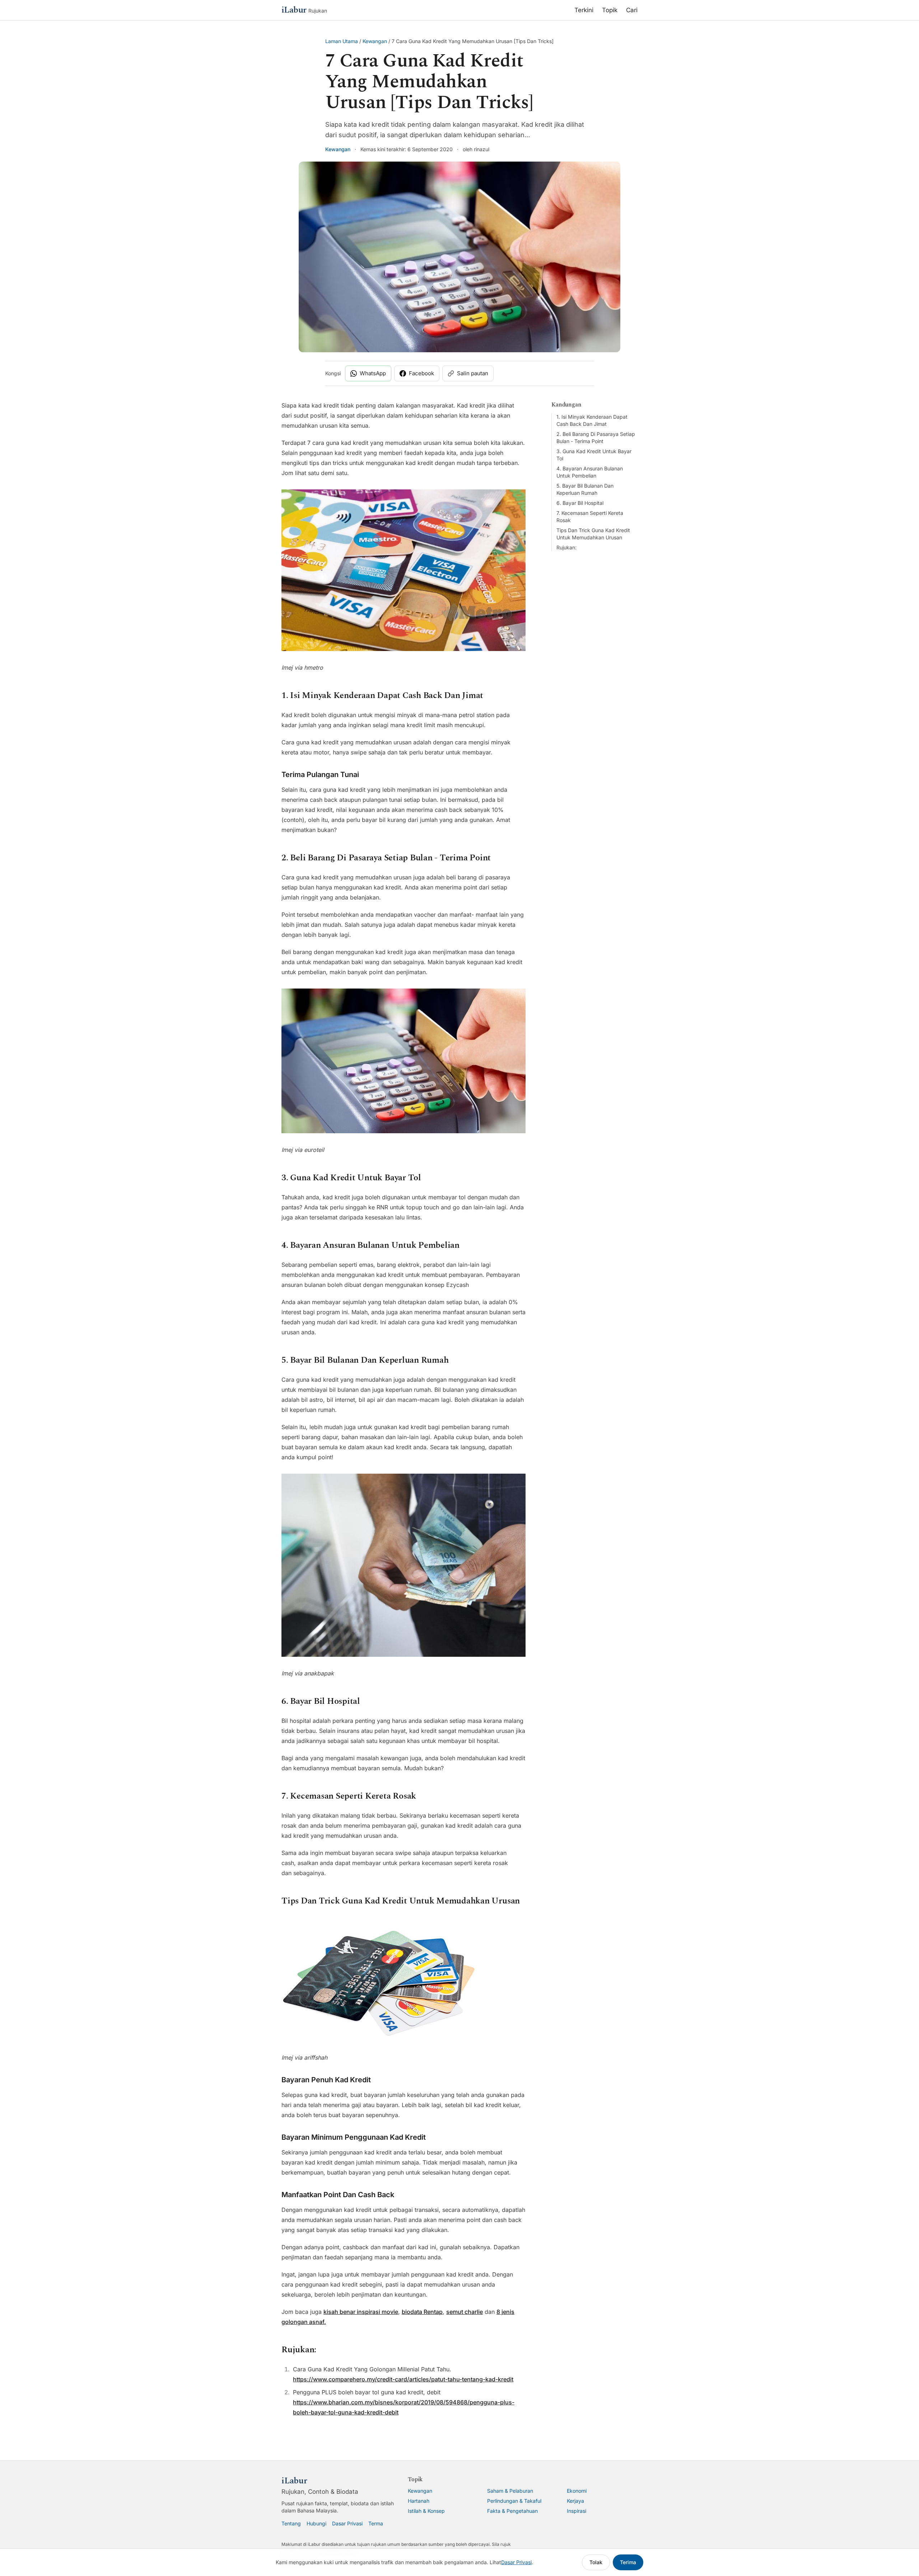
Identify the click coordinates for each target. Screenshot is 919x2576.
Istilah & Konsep (426, 2511)
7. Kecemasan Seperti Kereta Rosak (590, 517)
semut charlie (465, 2312)
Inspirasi (577, 2511)
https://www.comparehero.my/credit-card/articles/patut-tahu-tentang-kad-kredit (403, 2379)
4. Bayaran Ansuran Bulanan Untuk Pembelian (590, 472)
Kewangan (375, 41)
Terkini (584, 10)
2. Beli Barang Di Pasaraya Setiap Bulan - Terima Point (596, 438)
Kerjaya (575, 2501)
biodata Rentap (422, 2312)
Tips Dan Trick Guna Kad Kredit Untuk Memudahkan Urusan (593, 534)
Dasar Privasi (347, 2523)
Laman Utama (342, 41)
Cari (632, 10)
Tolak (596, 2562)
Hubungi (316, 2523)
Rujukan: (566, 547)
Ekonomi (577, 2491)
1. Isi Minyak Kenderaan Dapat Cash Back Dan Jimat (592, 420)
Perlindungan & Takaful (514, 2501)
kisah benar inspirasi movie (361, 2312)
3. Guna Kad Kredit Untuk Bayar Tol (594, 455)
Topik (610, 10)
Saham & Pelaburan (510, 2491)
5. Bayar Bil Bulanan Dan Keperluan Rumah (585, 489)
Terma (376, 2523)
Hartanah (419, 2501)
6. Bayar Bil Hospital (580, 503)
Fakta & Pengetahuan (512, 2511)
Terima (628, 2562)
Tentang (291, 2523)
